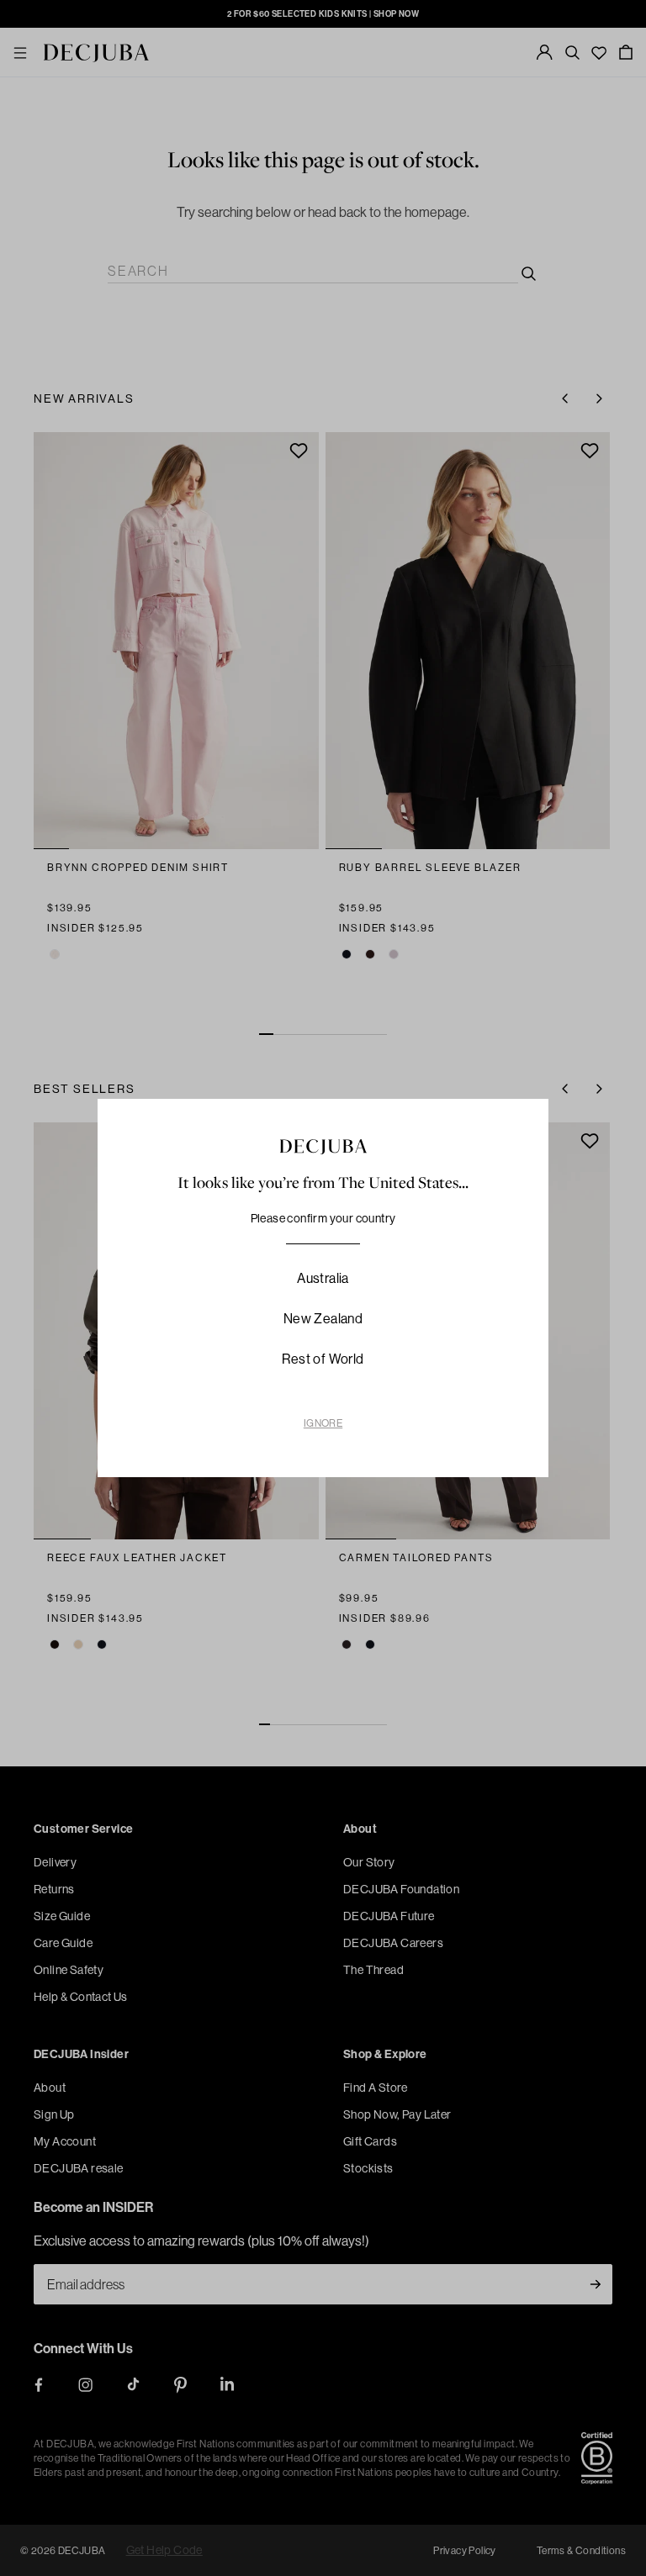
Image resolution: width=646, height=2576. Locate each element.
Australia (323, 1278)
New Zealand (323, 1318)
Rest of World (323, 1359)
